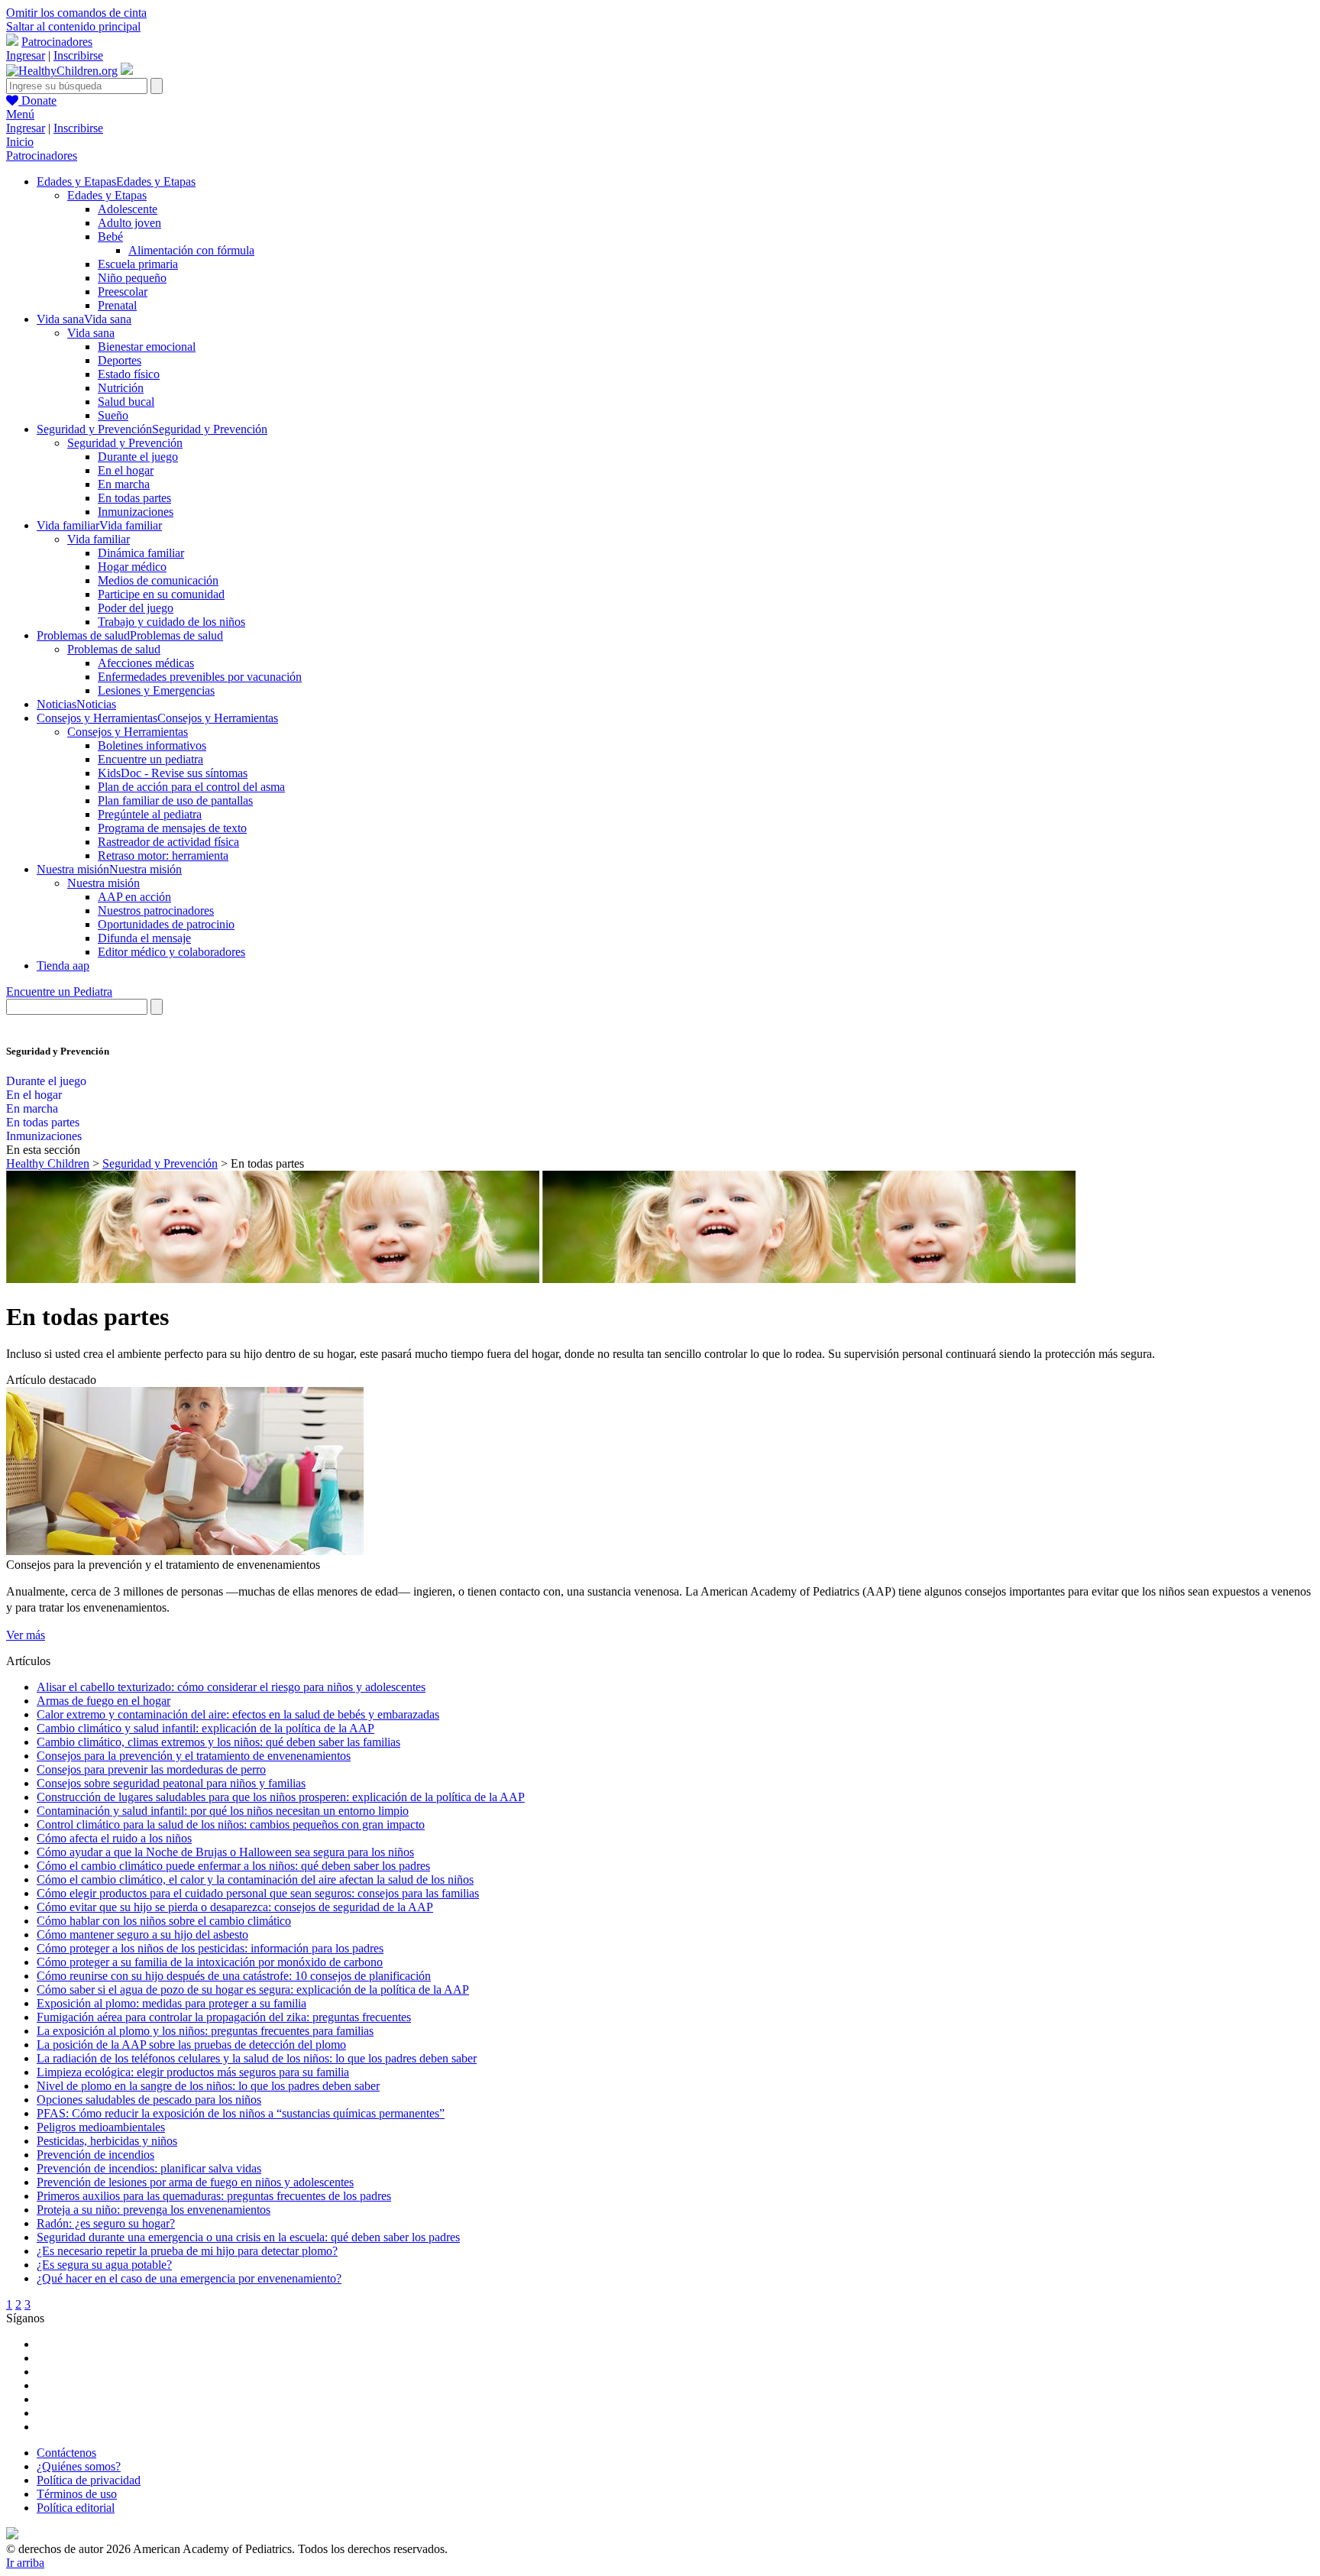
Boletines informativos (152, 745)
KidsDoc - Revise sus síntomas (173, 773)
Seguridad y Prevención (125, 443)
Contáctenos (66, 2453)
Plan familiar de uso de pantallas (175, 800)
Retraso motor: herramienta (163, 855)
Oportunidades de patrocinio (166, 924)
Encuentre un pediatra (150, 759)
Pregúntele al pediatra (150, 814)
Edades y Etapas (107, 195)
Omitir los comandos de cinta (76, 13)
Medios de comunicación (158, 580)
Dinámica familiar (141, 553)
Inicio (20, 142)
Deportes (120, 360)
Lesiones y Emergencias (156, 690)
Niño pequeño (132, 278)
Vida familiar (99, 539)
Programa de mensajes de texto (172, 828)
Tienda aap (63, 966)
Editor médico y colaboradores (171, 952)
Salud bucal (126, 402)
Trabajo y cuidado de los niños (171, 622)
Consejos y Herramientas (128, 732)
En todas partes (134, 498)
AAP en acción (134, 897)
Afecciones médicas (146, 663)
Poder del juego (136, 608)
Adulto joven (129, 223)
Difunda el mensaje (144, 938)
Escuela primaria (138, 264)
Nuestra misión (104, 883)
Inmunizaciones (136, 512)
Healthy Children (48, 1163)
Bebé (110, 237)
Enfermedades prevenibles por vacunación (200, 677)
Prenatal (117, 305)
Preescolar (123, 292)
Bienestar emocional (147, 347)
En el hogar (126, 470)
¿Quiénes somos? (79, 2466)
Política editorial (76, 2508)
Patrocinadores (57, 42)
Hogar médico (132, 567)
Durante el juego (138, 457)
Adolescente (128, 209)
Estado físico (129, 374)
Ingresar (26, 55)
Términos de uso (77, 2494)
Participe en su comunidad (161, 594)
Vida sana (91, 333)
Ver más (26, 1635)
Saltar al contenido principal (73, 26)
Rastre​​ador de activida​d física (168, 842)
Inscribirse (78, 55)
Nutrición (121, 388)
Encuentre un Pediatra (59, 992)
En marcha (124, 484)
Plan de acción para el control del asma (191, 787)
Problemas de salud (114, 649)
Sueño (113, 415)
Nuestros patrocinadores (156, 911)
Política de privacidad (89, 2480)
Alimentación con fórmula (191, 250)
